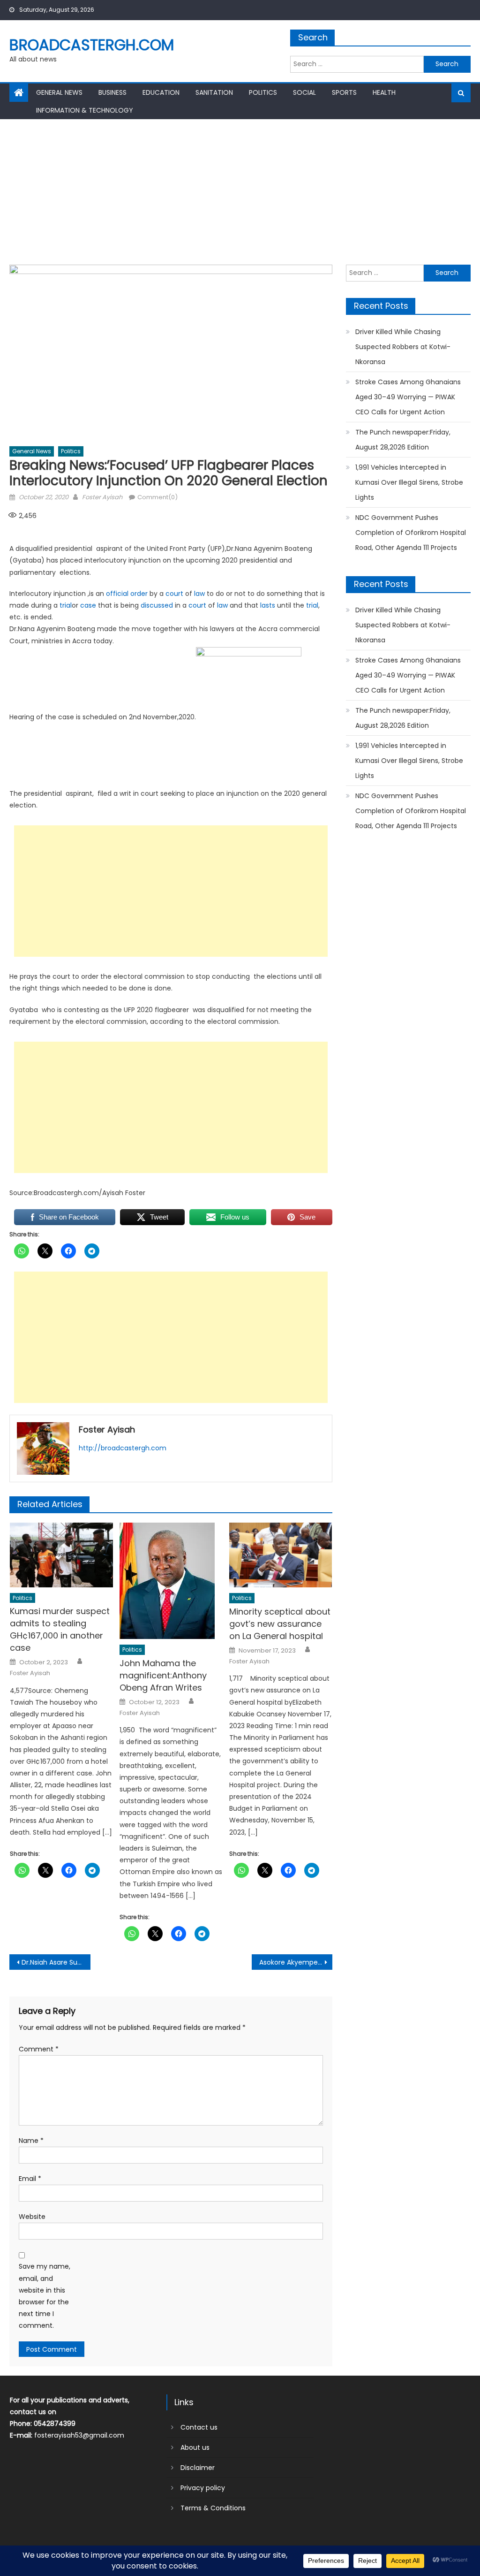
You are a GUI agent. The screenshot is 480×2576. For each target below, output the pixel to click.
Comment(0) (157, 497)
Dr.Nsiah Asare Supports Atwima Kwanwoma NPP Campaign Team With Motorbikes (56, 1962)
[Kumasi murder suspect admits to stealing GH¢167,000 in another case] (61, 1555)
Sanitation (214, 92)
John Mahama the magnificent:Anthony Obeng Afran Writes (163, 1675)
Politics (263, 92)
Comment (39, 2049)
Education (161, 92)
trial (66, 605)
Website (32, 2217)
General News (59, 92)
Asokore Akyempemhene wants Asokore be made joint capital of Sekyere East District (296, 1962)
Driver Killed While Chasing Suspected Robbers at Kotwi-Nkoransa (403, 347)
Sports (344, 92)
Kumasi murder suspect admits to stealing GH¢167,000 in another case (60, 1629)
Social (304, 92)
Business (112, 92)
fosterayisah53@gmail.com (79, 2435)
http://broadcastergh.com (123, 1448)
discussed (157, 605)
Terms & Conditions (213, 2508)
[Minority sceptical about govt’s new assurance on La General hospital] (281, 1555)
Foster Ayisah (102, 497)
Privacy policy (203, 2488)
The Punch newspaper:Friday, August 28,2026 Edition (403, 440)
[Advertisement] (240, 190)
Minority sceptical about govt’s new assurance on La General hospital (280, 1624)
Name (31, 2141)
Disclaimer (198, 2468)
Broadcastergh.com (92, 45)
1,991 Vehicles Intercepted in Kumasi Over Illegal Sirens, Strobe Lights (409, 482)
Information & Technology (85, 110)
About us (195, 2447)
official (117, 594)
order (139, 594)
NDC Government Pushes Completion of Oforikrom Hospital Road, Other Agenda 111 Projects (411, 533)
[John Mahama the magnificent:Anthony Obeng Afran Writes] (171, 1581)
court (174, 594)
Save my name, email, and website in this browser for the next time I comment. (45, 2296)
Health (384, 92)
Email (30, 2179)
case (88, 605)
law (199, 594)
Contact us (199, 2427)
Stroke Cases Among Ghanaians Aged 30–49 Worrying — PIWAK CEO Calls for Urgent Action (408, 397)
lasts (268, 605)
